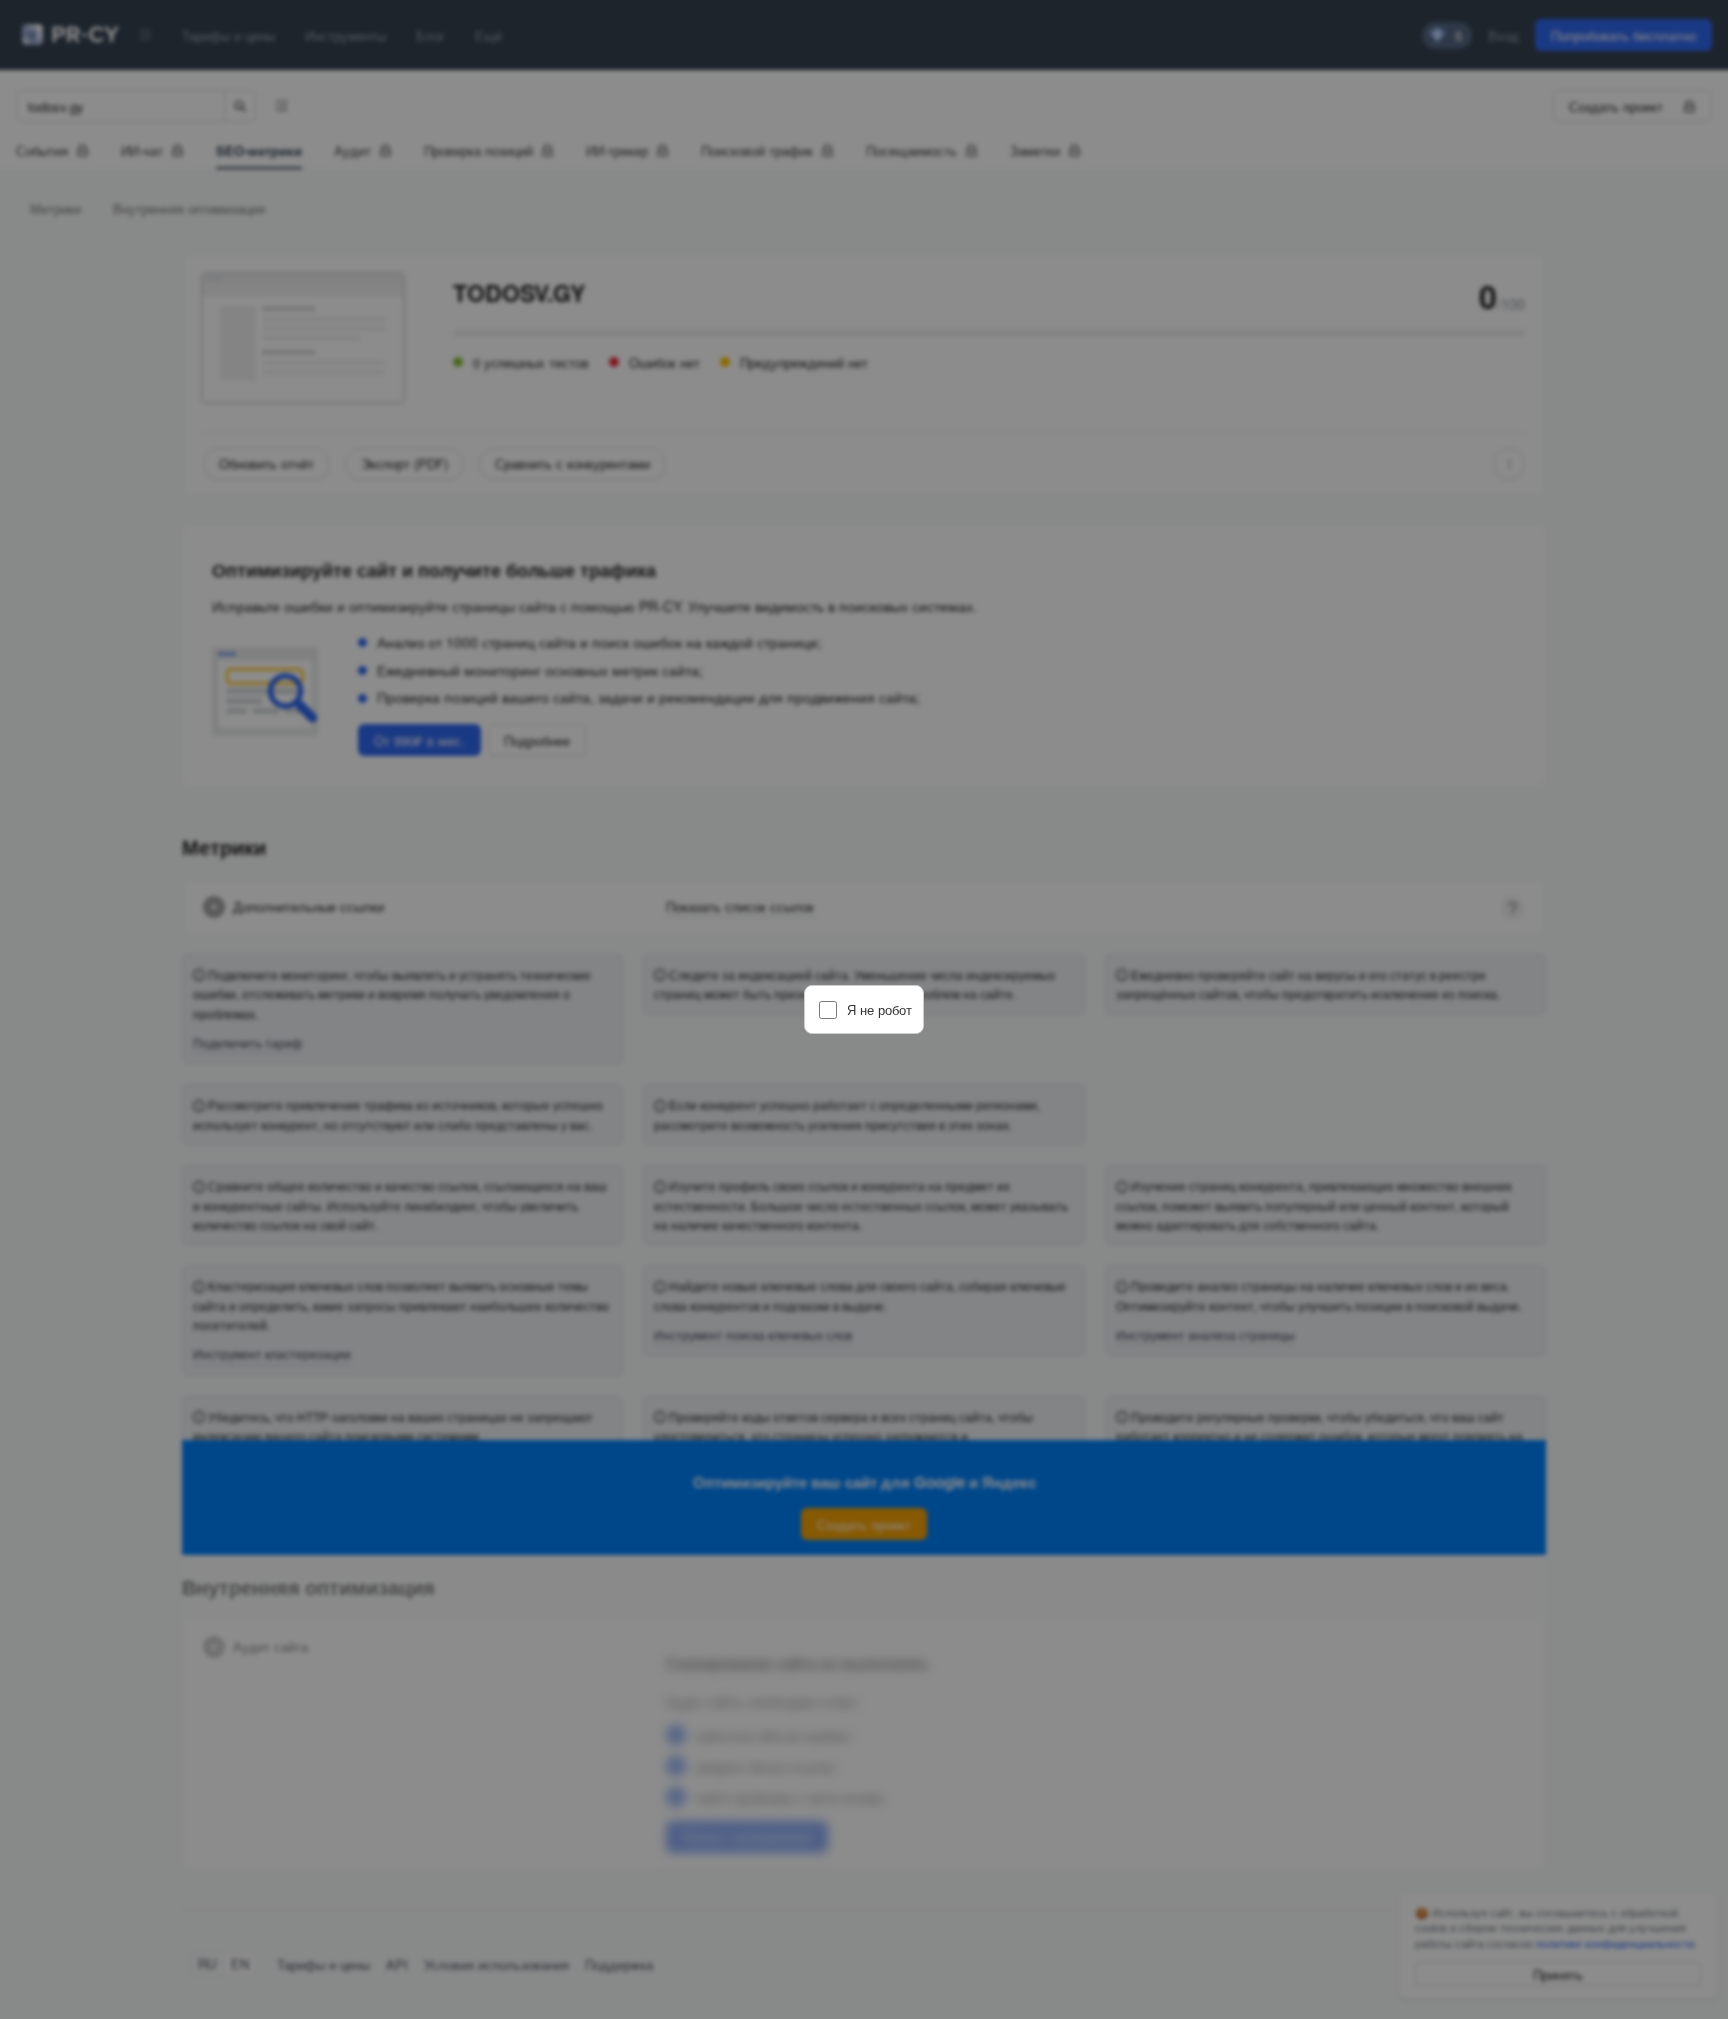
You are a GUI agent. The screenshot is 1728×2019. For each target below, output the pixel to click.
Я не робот (879, 1009)
